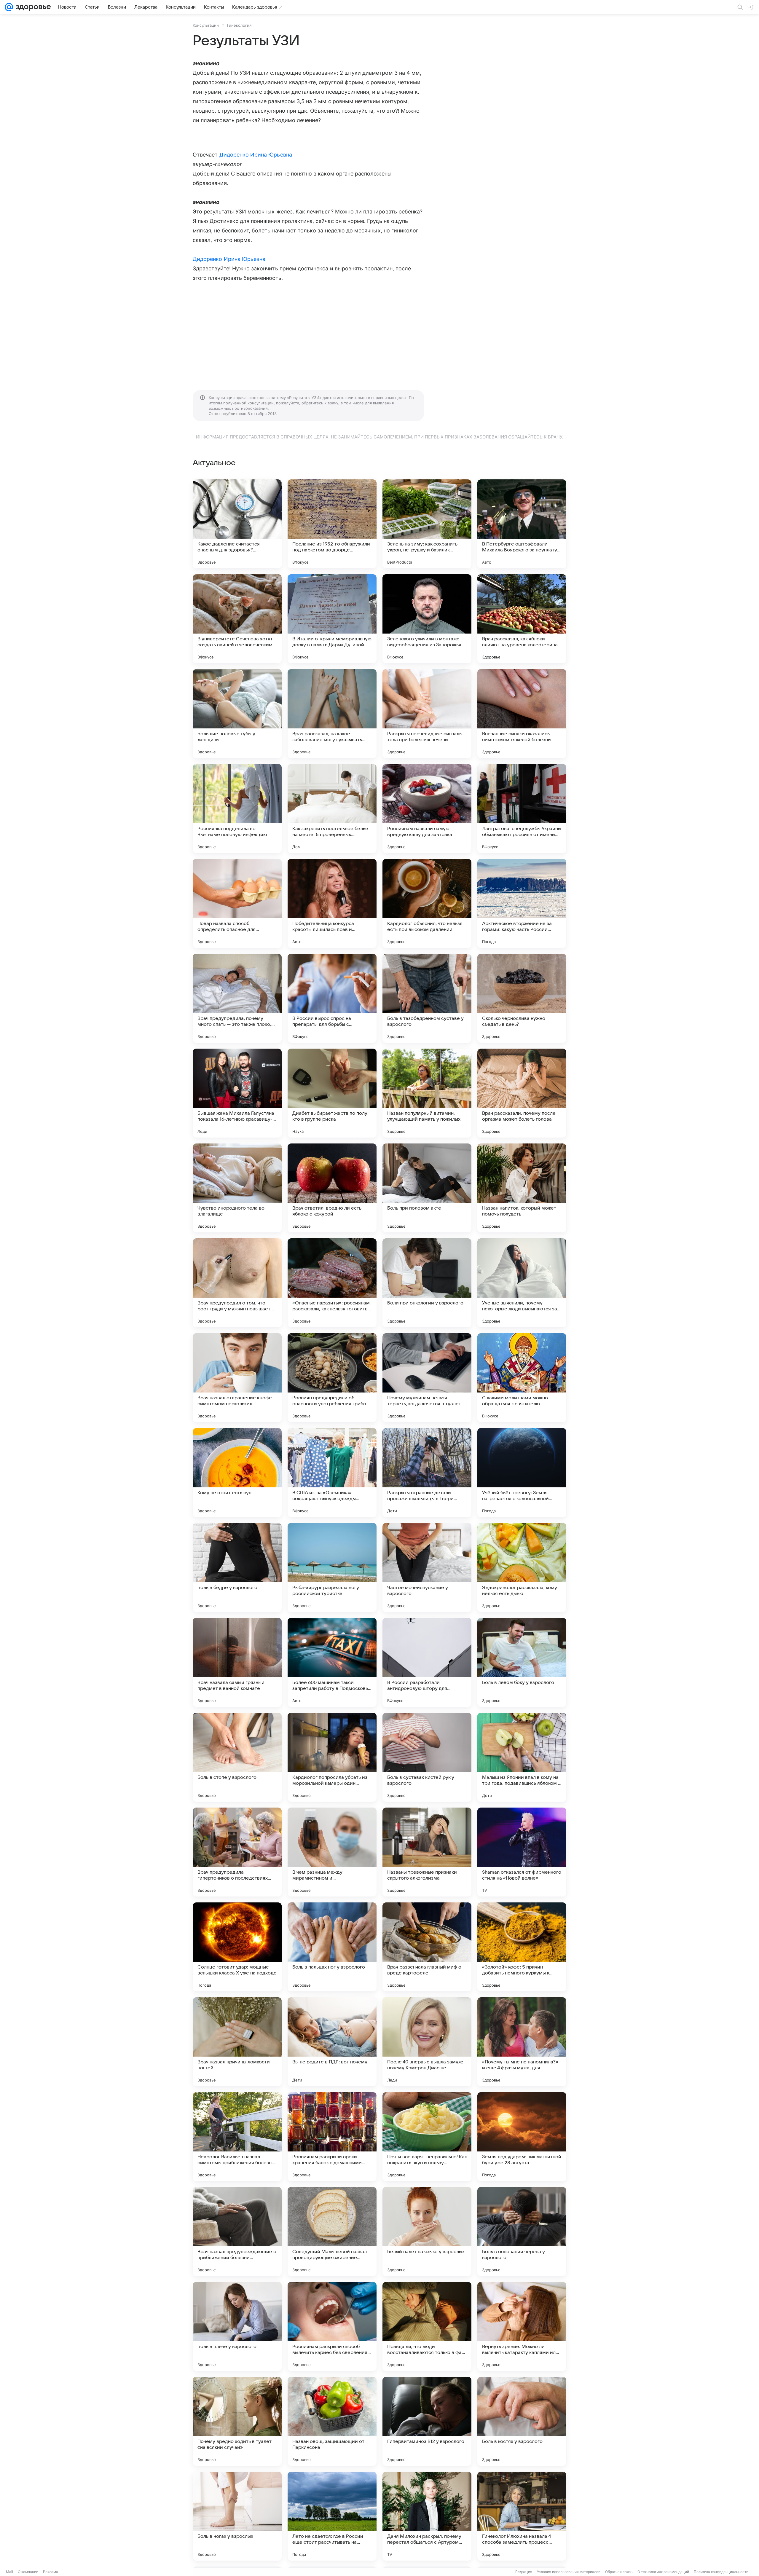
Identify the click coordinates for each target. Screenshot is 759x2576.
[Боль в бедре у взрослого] (237, 1567)
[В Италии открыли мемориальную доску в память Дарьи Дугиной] (332, 619)
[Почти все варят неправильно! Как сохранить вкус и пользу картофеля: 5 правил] (427, 2137)
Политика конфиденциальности (721, 2572)
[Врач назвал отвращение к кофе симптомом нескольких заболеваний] (237, 1378)
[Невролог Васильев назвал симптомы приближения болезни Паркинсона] (237, 2137)
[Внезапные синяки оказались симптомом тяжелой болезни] (522, 714)
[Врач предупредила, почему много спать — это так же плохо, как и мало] (237, 998)
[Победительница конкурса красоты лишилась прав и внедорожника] (332, 903)
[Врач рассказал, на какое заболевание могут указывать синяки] (332, 714)
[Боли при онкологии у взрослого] (427, 1283)
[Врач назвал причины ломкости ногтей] (237, 2042)
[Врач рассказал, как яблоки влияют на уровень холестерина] (522, 619)
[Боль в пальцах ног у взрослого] (332, 1947)
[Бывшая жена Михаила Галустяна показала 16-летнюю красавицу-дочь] (237, 1093)
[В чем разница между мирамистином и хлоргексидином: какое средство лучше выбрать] (332, 1852)
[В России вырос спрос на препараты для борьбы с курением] (332, 998)
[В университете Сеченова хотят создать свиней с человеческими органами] (237, 619)
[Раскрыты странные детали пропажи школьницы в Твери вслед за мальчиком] (427, 1473)
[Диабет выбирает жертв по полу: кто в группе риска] (332, 1093)
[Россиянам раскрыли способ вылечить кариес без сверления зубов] (332, 2326)
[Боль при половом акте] (427, 1188)
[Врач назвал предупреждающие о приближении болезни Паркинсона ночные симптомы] (237, 2232)
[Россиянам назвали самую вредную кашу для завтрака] (427, 808)
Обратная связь (619, 2572)
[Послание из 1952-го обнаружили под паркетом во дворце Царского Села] (332, 524)
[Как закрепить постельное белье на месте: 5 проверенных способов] (332, 808)
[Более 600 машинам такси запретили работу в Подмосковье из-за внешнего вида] (332, 1662)
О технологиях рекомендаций (663, 2572)
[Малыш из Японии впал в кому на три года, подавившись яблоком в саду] (522, 1757)
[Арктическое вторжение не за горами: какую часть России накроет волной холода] (522, 903)
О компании (28, 2572)
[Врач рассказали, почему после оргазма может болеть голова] (522, 1093)
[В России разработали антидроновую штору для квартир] (427, 1662)
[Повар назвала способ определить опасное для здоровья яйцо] (237, 903)
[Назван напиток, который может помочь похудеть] (522, 1188)
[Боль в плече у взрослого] (237, 2326)
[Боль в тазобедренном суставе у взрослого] (427, 998)
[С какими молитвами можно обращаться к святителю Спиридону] (522, 1378)
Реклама (51, 2572)
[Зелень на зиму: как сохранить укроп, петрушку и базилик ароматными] (427, 524)
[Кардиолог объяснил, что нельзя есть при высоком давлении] (427, 903)
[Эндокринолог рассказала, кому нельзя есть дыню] (522, 1567)
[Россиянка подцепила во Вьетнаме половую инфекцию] (237, 808)
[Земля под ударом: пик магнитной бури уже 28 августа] (522, 2137)
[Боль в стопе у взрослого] (237, 1757)
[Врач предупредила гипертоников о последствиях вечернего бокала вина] (237, 1852)
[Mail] (9, 7)
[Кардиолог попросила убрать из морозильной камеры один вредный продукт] (332, 1757)
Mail (9, 2572)
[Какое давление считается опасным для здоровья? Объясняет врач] (237, 524)
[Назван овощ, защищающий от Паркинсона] (332, 2421)
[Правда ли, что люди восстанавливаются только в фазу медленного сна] (427, 2326)
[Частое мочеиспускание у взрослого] (427, 1567)
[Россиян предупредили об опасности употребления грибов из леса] (332, 1378)
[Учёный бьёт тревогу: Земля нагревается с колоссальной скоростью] (522, 1473)
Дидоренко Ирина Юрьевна (256, 155)
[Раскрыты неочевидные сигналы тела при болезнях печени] (427, 714)
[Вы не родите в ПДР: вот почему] (332, 2042)
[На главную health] (32, 7)
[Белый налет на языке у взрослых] (427, 2232)
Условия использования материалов (569, 2572)
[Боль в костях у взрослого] (522, 2421)
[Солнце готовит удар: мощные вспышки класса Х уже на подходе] (237, 1947)
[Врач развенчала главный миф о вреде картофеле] (427, 1947)
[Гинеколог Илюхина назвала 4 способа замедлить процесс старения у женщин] (522, 2516)
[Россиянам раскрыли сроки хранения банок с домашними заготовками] (332, 2137)
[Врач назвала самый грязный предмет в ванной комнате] (237, 1662)
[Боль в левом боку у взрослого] (522, 1662)
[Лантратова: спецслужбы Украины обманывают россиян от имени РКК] (522, 808)
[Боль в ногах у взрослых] (237, 2516)
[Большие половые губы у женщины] (237, 714)
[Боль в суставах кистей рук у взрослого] (427, 1757)
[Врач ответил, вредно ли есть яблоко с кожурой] (332, 1188)
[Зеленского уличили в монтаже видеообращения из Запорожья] (427, 619)
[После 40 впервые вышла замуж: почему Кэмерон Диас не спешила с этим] (427, 2042)
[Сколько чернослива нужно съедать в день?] (522, 998)
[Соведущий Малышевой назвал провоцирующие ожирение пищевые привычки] (332, 2232)
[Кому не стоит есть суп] (237, 1473)
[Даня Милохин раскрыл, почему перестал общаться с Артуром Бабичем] (427, 2516)
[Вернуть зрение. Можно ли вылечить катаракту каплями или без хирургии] (522, 2326)
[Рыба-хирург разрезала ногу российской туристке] (332, 1567)
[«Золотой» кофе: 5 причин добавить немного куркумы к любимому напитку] (522, 1947)
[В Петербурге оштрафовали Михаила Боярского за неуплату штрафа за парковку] (522, 524)
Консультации (206, 25)
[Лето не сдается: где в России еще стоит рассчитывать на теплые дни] (332, 2516)
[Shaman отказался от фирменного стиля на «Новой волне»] (522, 1852)
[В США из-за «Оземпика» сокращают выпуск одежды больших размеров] (332, 1473)
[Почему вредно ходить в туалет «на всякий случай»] (237, 2421)
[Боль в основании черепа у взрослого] (522, 2232)
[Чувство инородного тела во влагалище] (237, 1188)
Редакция (524, 2572)
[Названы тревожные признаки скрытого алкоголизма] (427, 1852)
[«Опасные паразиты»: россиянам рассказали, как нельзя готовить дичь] (332, 1283)
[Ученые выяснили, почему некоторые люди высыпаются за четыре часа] (522, 1283)
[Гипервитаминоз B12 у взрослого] (427, 2421)
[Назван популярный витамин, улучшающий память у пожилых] (427, 1093)
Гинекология (239, 25)
